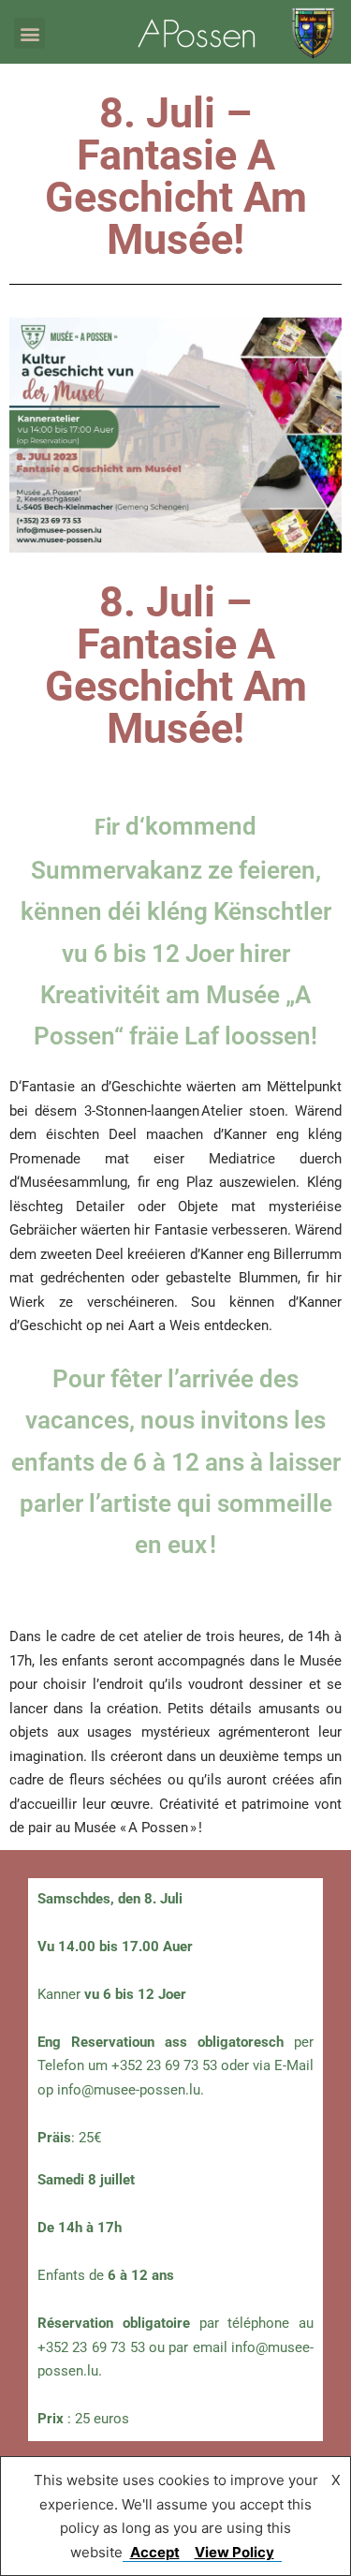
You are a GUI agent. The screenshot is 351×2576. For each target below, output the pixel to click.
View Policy (234, 2552)
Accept (155, 2552)
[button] (29, 33)
